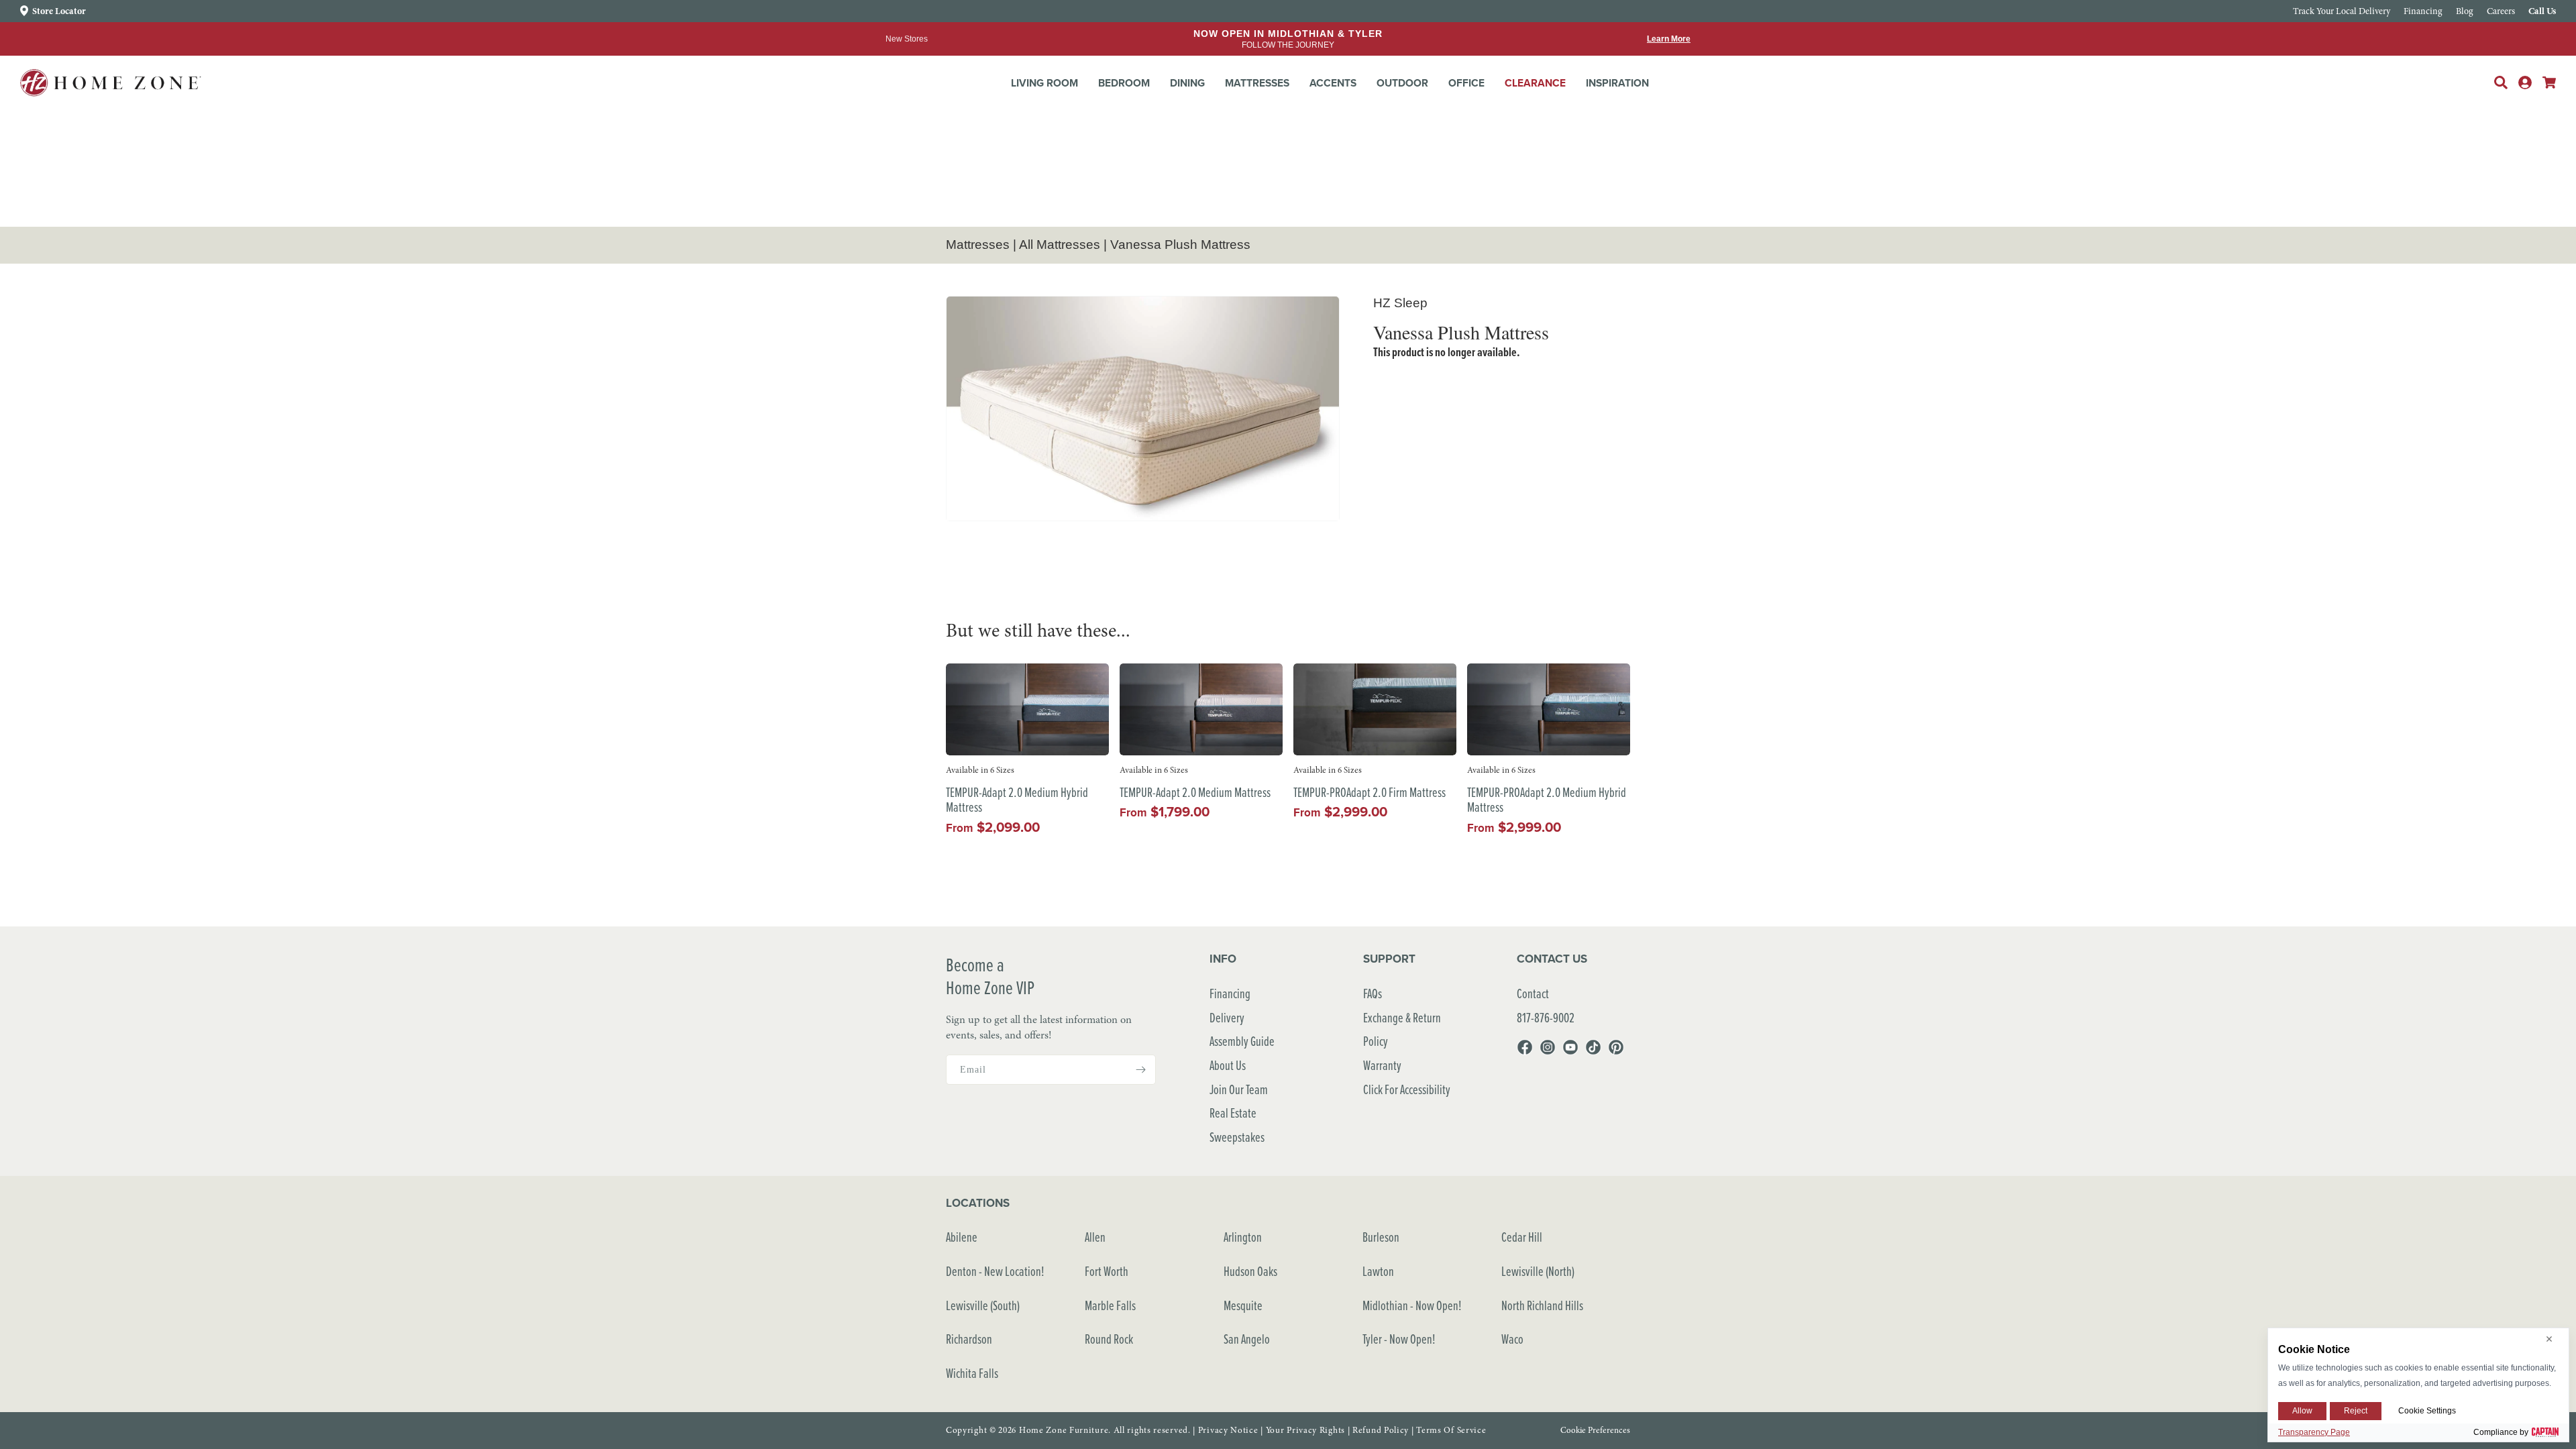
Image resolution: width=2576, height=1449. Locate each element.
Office (1466, 83)
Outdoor (1402, 83)
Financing (1230, 993)
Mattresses (1257, 83)
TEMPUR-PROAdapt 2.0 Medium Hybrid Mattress (1547, 800)
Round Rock (1109, 1339)
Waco (1512, 1339)
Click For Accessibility (1407, 1089)
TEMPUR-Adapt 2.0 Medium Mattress (1195, 793)
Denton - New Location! (995, 1271)
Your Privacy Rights (1305, 1430)
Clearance (1535, 83)
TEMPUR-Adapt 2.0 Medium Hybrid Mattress (1017, 800)
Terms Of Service (1451, 1430)
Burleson (1381, 1237)
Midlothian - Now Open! (1412, 1305)
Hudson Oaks (1250, 1271)
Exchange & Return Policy (1402, 1029)
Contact (1533, 993)
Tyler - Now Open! (1399, 1339)
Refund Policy (1381, 1430)
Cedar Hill (1522, 1237)
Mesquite (1243, 1305)
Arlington (1243, 1237)
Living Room (1044, 83)
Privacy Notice (1228, 1430)
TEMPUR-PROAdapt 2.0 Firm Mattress (1370, 793)
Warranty (1382, 1065)
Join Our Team (1239, 1089)
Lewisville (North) (1538, 1271)
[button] (1044, 83)
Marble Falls (1110, 1305)
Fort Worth (1107, 1271)
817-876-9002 (1546, 1017)
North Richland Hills (1542, 1305)
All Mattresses (1060, 245)
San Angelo (1247, 1339)
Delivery (1227, 1017)
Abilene (962, 1237)
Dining (1187, 83)
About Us (1228, 1065)
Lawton (1378, 1271)
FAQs (1373, 993)
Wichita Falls (972, 1373)
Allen (1095, 1237)
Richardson (969, 1339)
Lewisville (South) (983, 1305)
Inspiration (1617, 83)
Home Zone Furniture (1064, 1430)
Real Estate (1233, 1113)
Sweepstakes (1237, 1137)
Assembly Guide (1242, 1041)
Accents (1333, 83)
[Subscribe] (1140, 1070)
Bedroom (1124, 83)
